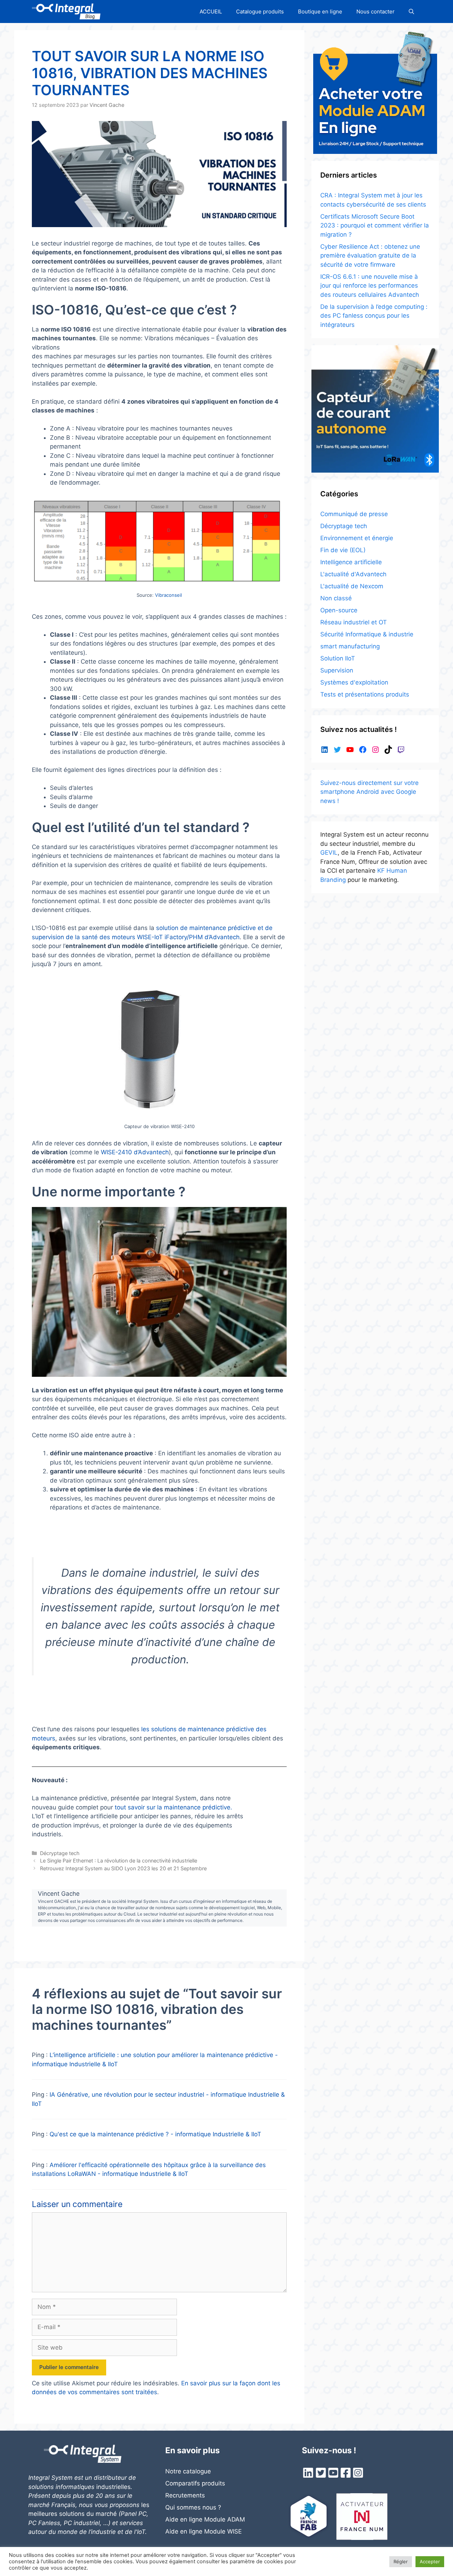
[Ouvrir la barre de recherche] (411, 11)
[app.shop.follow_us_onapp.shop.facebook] (346, 2475)
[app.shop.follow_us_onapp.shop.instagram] (358, 2475)
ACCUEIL (211, 11)
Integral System (50, 2478)
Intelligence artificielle (351, 562)
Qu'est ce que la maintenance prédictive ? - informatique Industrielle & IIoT (155, 2134)
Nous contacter (375, 11)
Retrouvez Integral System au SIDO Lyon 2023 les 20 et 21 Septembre (123, 1868)
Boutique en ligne (320, 11)
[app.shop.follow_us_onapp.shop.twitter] (321, 2475)
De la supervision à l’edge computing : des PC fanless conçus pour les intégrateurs (374, 316)
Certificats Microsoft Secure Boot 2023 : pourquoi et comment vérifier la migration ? (375, 226)
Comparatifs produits (195, 2483)
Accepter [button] (430, 2561)
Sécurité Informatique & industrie (367, 634)
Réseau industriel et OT (354, 622)
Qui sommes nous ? (193, 2507)
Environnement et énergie (357, 538)
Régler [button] (401, 2561)
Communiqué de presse (354, 514)
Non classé (336, 598)
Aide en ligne (185, 2531)
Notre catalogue (188, 2471)
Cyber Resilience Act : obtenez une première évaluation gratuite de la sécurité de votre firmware (370, 256)
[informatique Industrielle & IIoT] (66, 11)
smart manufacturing (350, 646)
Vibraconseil (168, 595)
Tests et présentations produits (365, 694)
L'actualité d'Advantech (353, 574)
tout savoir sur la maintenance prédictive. (173, 1807)
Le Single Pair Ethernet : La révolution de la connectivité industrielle (119, 1861)
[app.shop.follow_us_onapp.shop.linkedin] (308, 2475)
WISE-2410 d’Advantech (135, 1152)
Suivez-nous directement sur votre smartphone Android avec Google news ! (369, 792)
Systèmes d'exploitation (354, 682)
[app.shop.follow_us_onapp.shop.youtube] (333, 2475)
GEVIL (329, 853)
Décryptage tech (60, 1853)
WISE (234, 2531)
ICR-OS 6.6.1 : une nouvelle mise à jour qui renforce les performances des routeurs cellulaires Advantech (370, 286)
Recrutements (185, 2495)
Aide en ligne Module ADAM (205, 2519)
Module (215, 2531)
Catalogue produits (260, 11)
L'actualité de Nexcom (352, 586)
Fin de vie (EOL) (343, 550)
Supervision (337, 670)
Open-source (339, 610)
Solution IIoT (338, 658)
